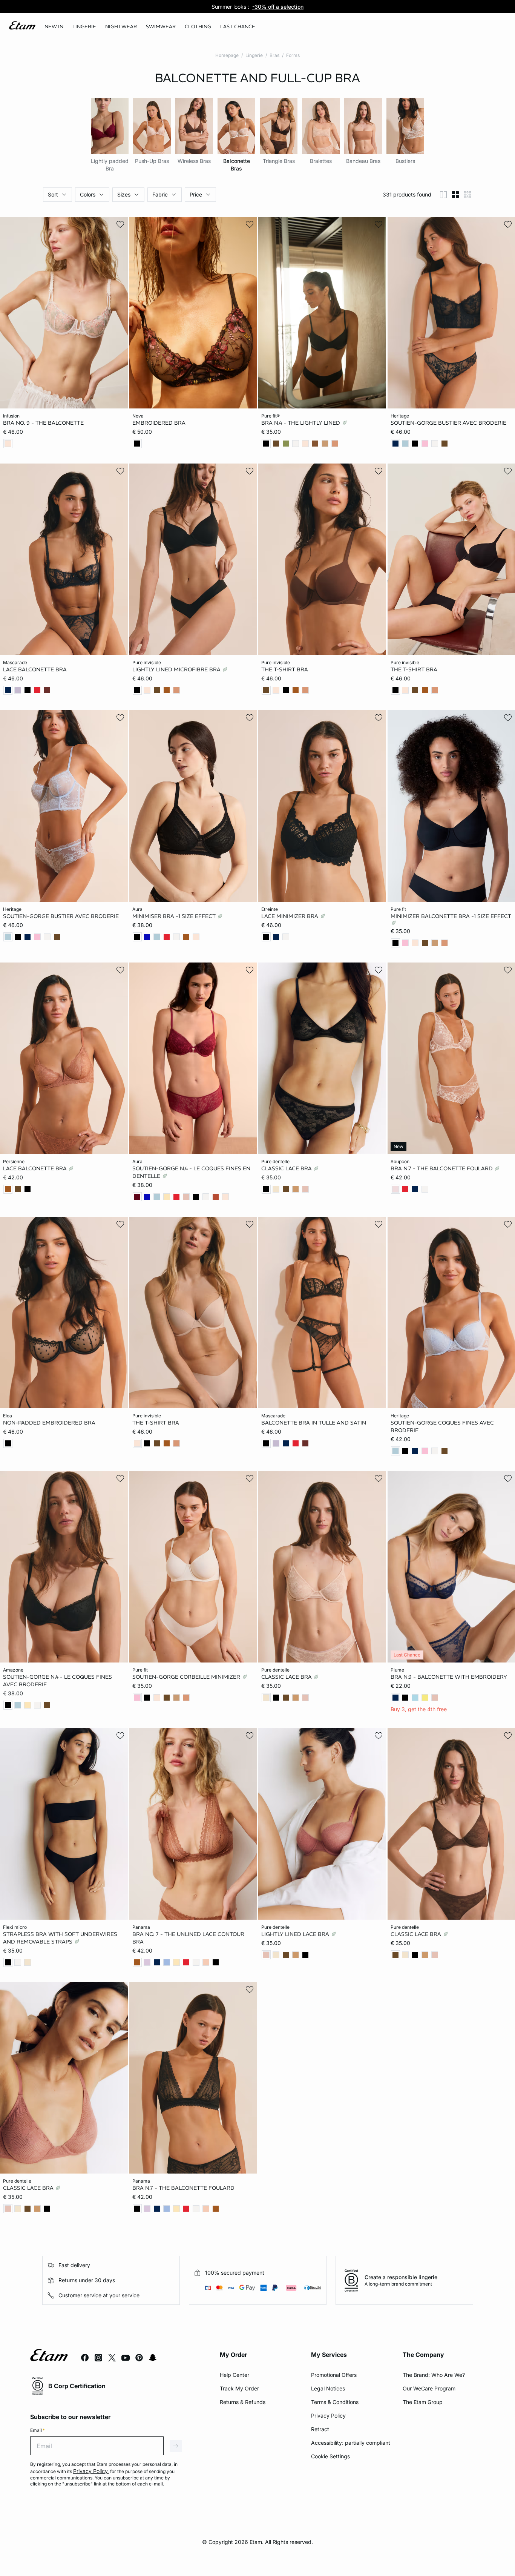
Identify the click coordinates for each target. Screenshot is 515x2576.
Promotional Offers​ (334, 2375)
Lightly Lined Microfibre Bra (177, 669)
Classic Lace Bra (287, 1168)
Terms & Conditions (335, 2402)
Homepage (227, 55)
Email (38, 2430)
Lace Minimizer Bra (290, 916)
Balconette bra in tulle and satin (314, 1423)
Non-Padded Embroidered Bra (49, 1423)
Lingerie (254, 55)
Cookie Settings (330, 2456)
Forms (293, 55)
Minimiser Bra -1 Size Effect (175, 916)
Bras (274, 55)
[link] (54, 27)
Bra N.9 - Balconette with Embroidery (449, 1677)
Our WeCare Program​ (429, 2388)
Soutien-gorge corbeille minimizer (187, 1677)
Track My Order (239, 2388)
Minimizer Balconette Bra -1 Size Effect (451, 916)
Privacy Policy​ (328, 2416)
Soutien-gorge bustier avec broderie (448, 423)
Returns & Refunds (243, 2402)
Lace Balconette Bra (35, 669)
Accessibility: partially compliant (351, 2443)
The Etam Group (423, 2402)
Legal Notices (328, 2388)
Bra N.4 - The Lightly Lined (301, 423)
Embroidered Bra (159, 423)
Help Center (235, 2375)
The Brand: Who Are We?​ (434, 2375)
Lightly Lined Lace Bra (296, 1934)
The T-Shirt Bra (285, 669)
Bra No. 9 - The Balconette (43, 423)
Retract (320, 2429)
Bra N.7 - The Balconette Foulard (442, 1168)
